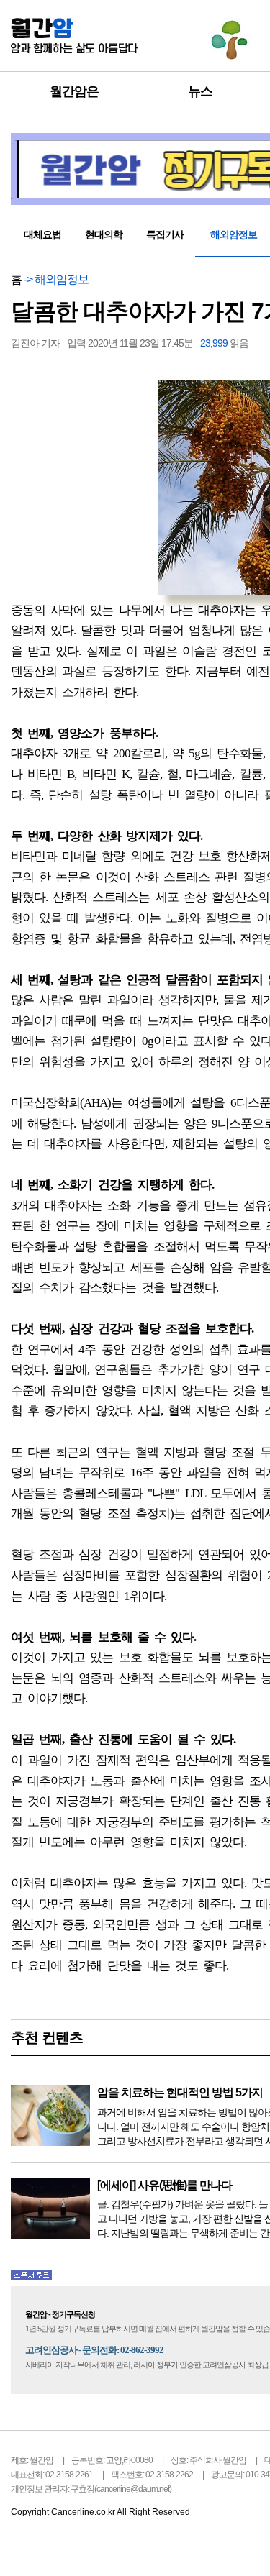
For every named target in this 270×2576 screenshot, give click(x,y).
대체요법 (42, 234)
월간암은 (74, 91)
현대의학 (104, 234)
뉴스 (200, 91)
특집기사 (165, 234)
